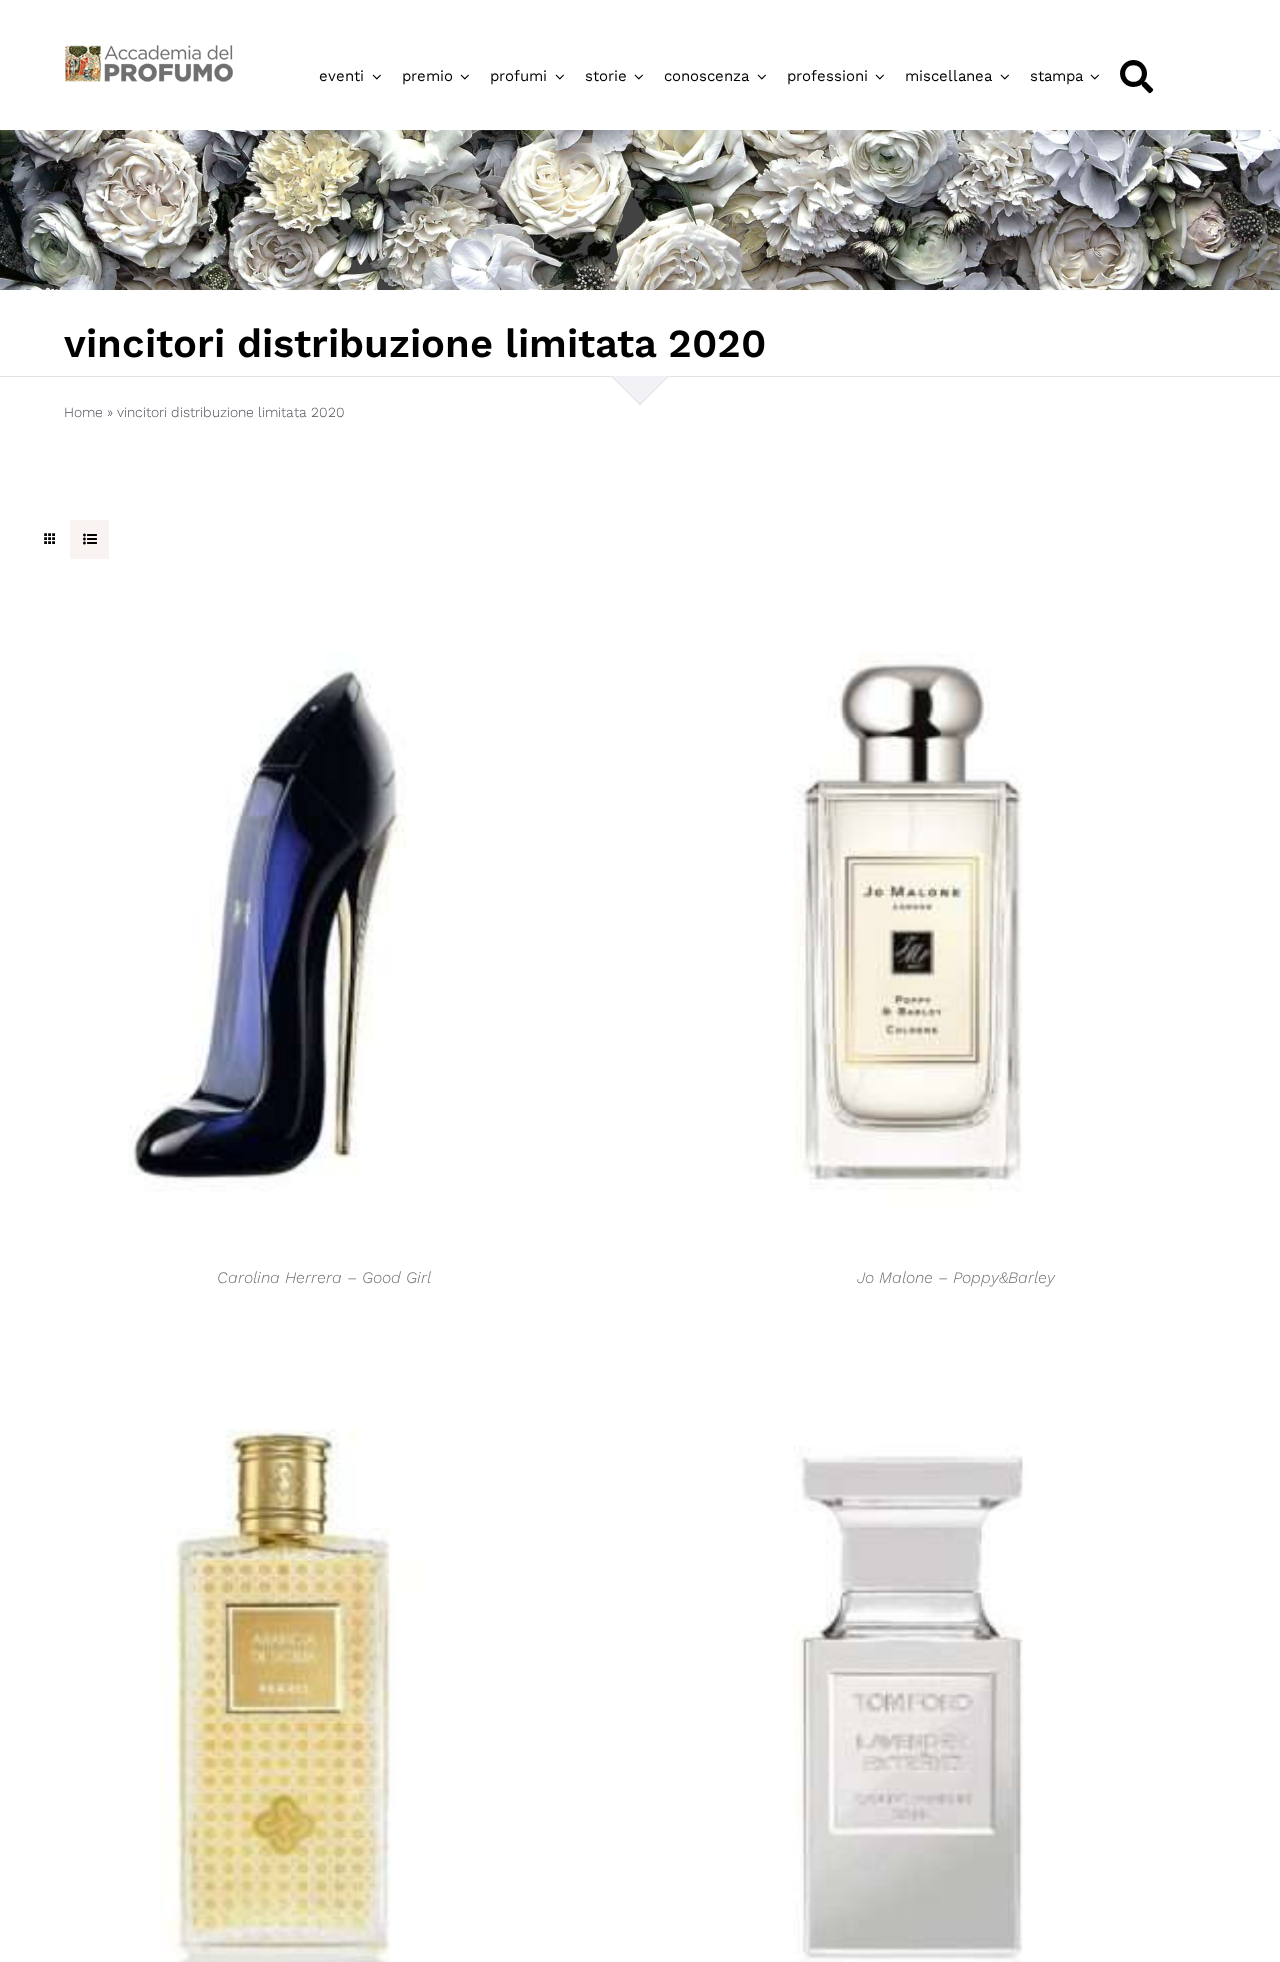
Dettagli (280, 931)
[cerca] (1136, 76)
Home (83, 412)
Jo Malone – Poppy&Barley (956, 1277)
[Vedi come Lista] (89, 539)
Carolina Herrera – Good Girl (324, 1277)
